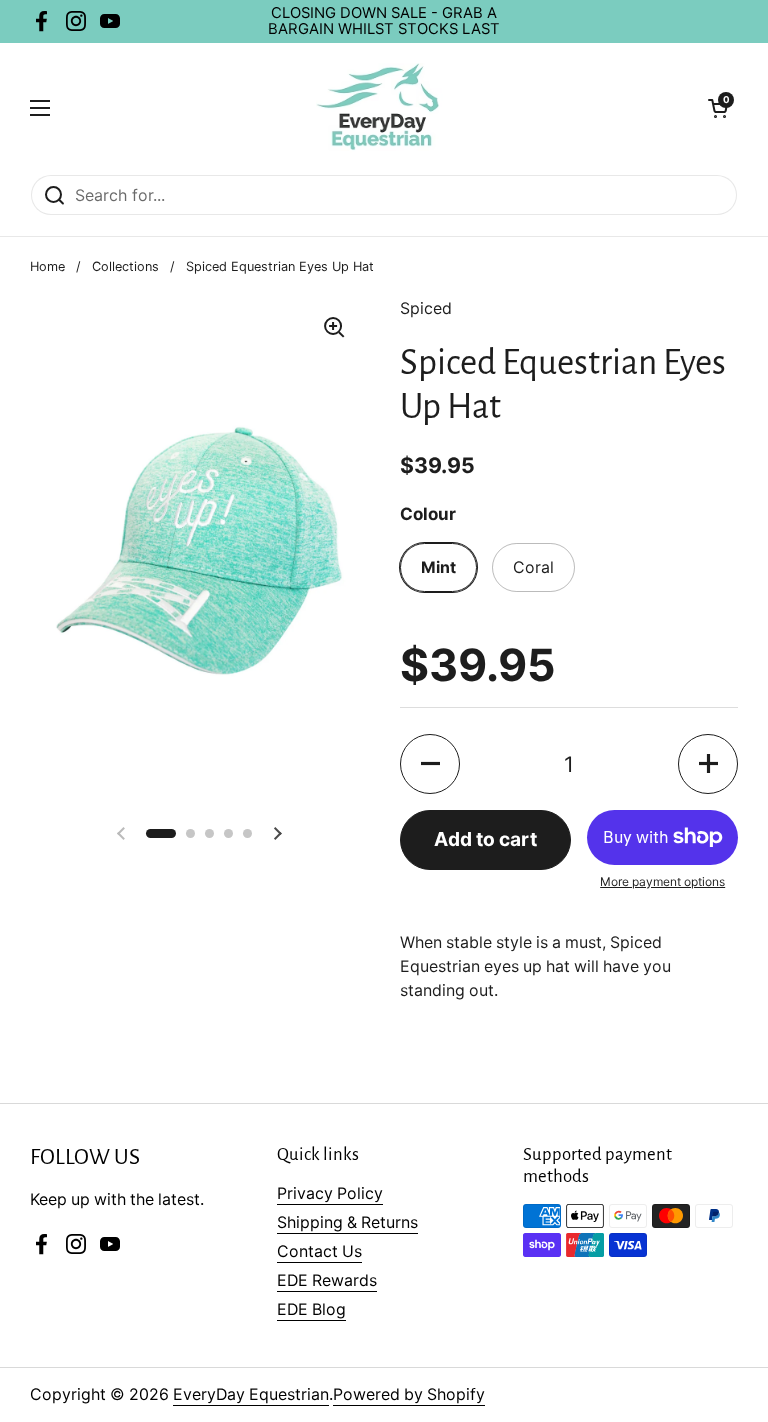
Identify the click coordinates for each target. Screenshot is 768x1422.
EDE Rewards (327, 1280)
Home (47, 266)
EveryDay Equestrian (251, 1394)
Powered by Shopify (409, 1394)
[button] (430, 764)
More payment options (662, 881)
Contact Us (319, 1251)
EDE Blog (311, 1309)
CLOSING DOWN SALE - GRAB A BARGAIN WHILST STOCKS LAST (384, 21)
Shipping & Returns (347, 1222)
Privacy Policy (330, 1193)
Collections (125, 266)
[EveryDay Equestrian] (379, 108)
